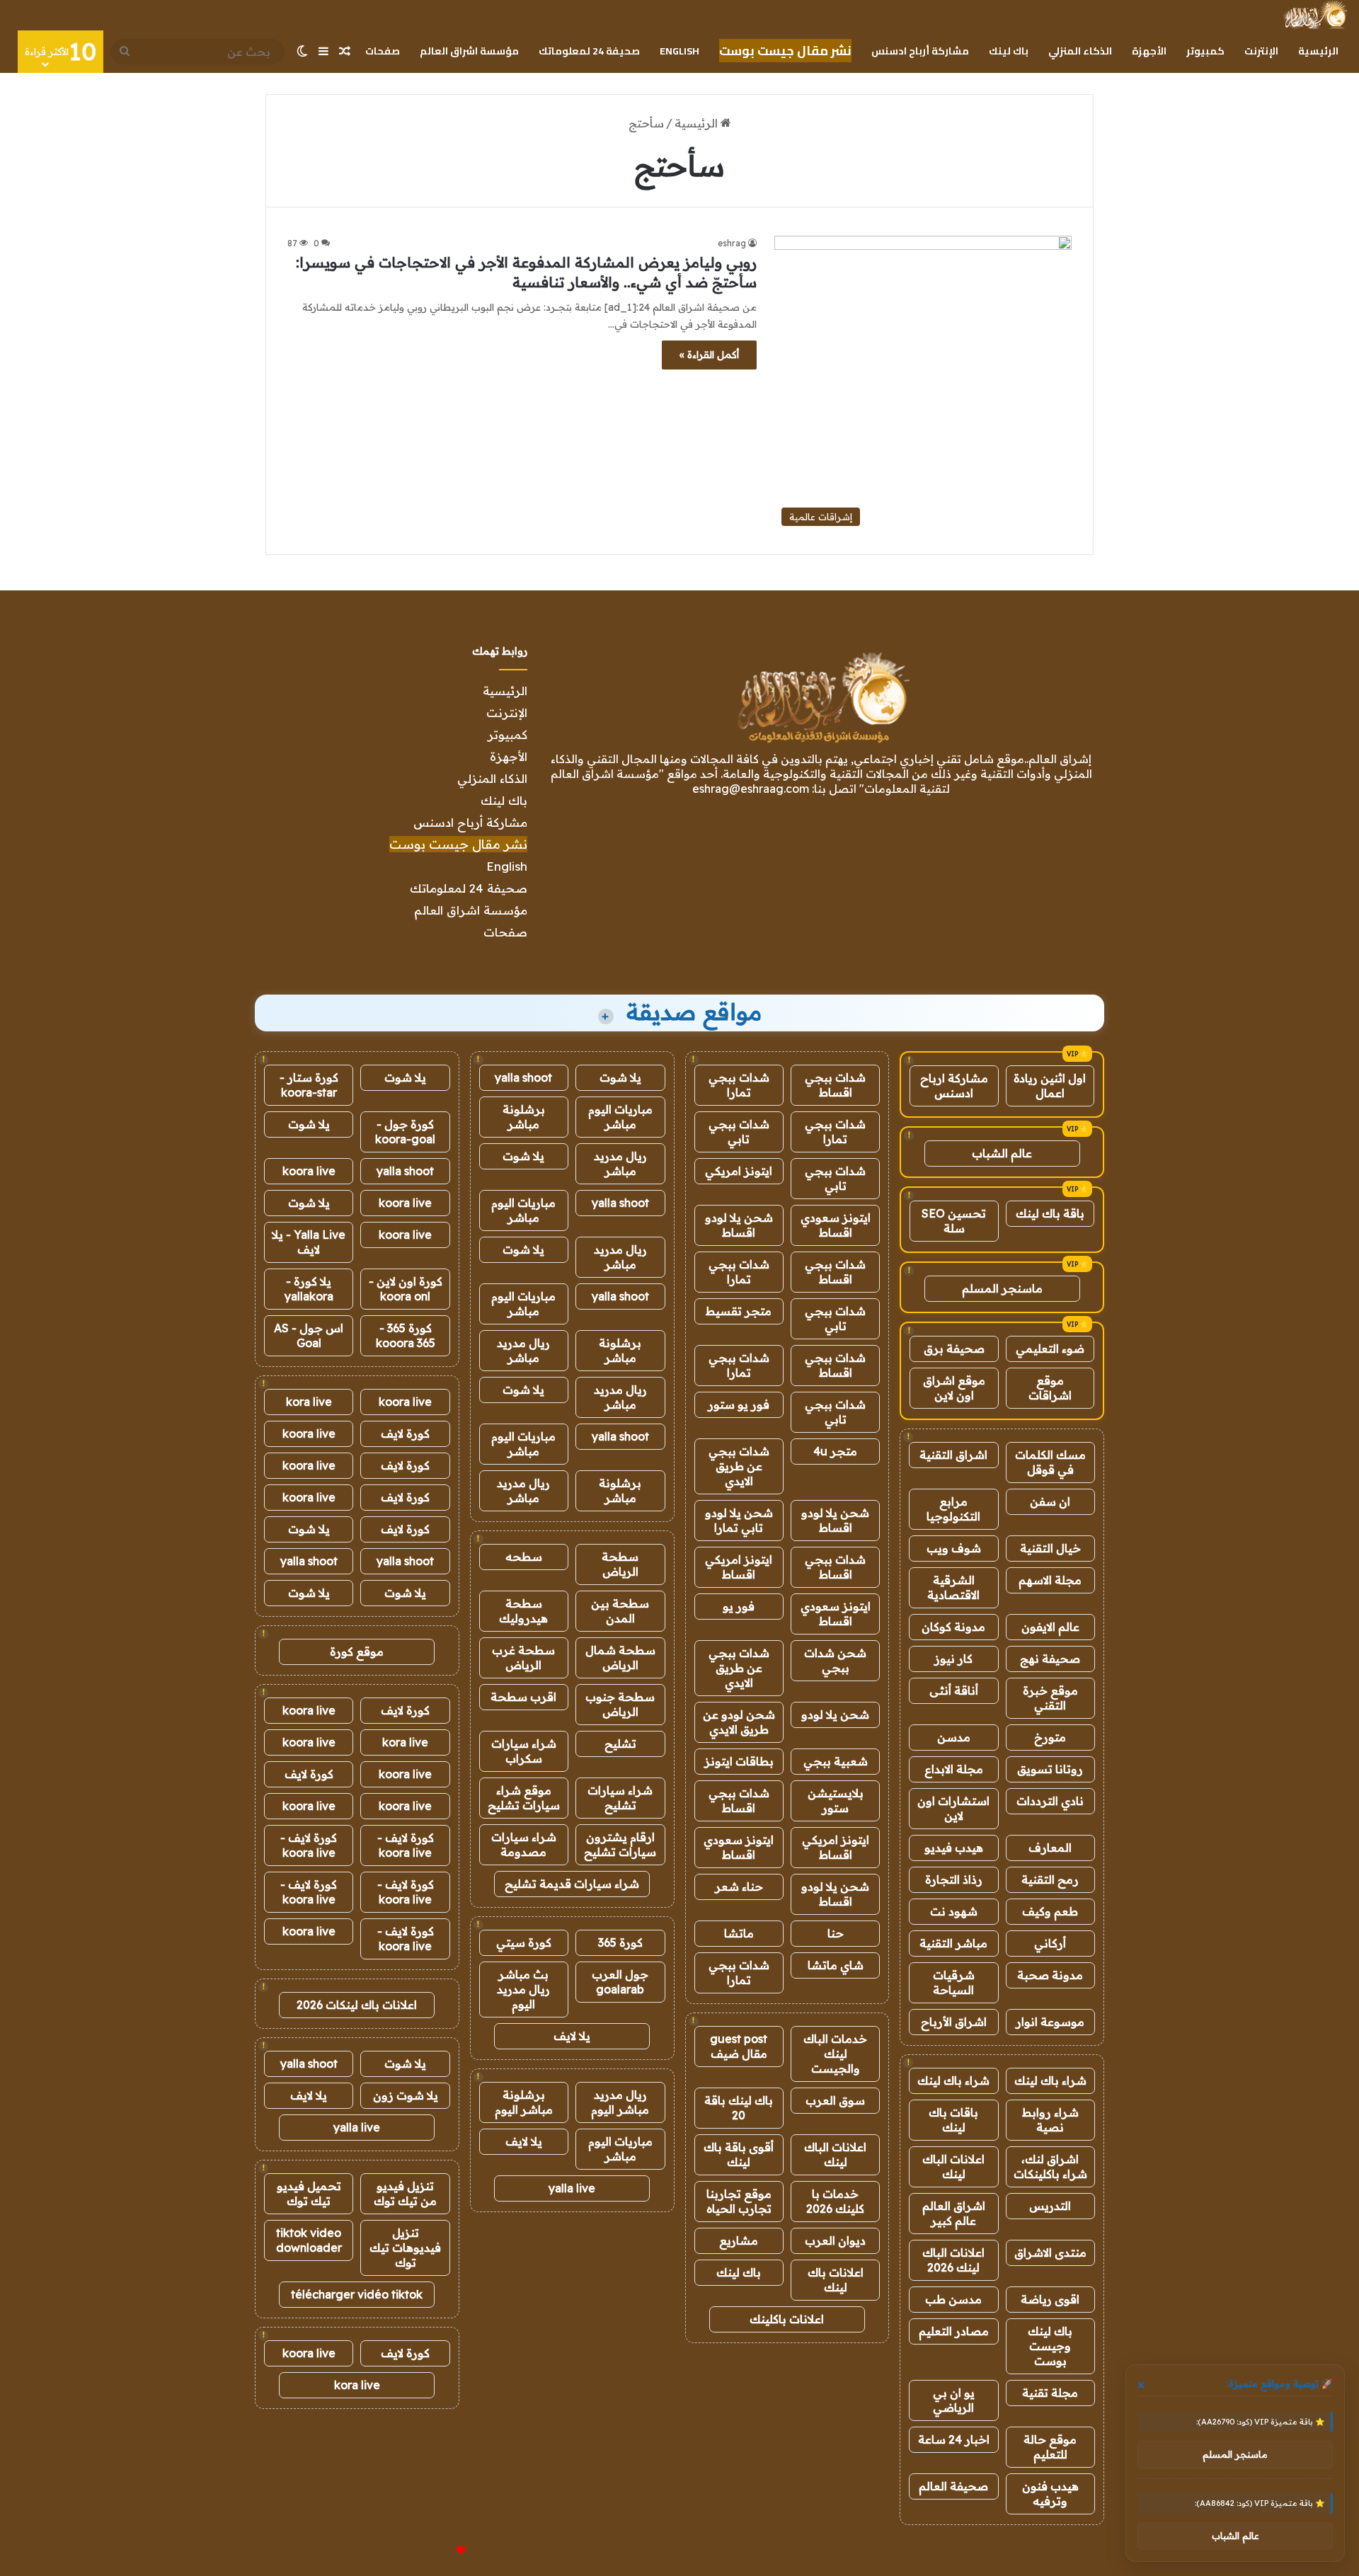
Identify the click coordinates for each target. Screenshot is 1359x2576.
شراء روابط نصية (1050, 2120)
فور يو (739, 1606)
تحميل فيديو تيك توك (309, 2193)
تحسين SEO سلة (954, 1221)
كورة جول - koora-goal (405, 1132)
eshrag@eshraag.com (751, 789)
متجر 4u (835, 1451)
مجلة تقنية (1050, 2393)
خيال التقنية (1050, 1548)
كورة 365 (620, 1942)
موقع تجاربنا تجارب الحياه (739, 2201)
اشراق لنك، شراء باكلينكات (1050, 2166)
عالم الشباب (1002, 1153)
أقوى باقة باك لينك (739, 2154)
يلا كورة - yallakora (309, 1289)
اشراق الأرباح (954, 2022)
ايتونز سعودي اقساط (836, 1225)
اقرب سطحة (523, 1697)
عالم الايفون (1050, 1627)
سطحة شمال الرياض (620, 1658)
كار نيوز (953, 1659)
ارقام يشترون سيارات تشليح (620, 1844)
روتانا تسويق (1050, 1769)
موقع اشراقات (1050, 1388)
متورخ (1050, 1737)
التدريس (1050, 2206)
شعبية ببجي (836, 1761)
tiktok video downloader (309, 2240)
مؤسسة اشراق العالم (469, 51)
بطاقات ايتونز (739, 1761)
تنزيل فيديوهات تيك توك (405, 2248)
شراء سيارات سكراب (524, 1751)
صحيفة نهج (1050, 1659)
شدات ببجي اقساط (835, 1085)
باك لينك (1009, 51)
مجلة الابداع (954, 1769)
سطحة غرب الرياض (523, 1658)
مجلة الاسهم (1050, 1580)
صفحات (383, 51)
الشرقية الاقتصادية (953, 1587)
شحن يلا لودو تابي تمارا (739, 1520)
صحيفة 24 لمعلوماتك (589, 51)
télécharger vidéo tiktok (357, 2294)
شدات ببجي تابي (739, 1132)
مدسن (954, 1737)
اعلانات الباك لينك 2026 (953, 2260)
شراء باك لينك (1050, 2080)
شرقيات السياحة (954, 1982)
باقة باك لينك (1050, 1213)
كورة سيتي (524, 1942)
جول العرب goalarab (620, 1982)
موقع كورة (357, 1651)
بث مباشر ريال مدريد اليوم (523, 1989)
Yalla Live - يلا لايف (309, 1242)
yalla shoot (523, 1077)
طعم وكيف (1050, 1911)
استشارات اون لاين (953, 1808)
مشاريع (739, 2240)
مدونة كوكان (953, 1627)
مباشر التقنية (953, 1943)
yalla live (572, 2188)
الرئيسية (1318, 51)
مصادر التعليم (954, 2331)
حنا (836, 1933)
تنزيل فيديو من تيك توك (405, 2193)
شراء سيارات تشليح (620, 1798)
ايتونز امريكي (739, 1171)
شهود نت (954, 1911)
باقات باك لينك (953, 2120)
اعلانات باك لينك (836, 2280)
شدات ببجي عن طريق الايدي (739, 1466)
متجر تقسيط (739, 1311)
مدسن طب (953, 2299)
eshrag (732, 243)
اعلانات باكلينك (787, 2319)
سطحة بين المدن (620, 1611)
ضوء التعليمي (1050, 1349)
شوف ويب (954, 1548)
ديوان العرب (835, 2240)
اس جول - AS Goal (309, 1335)
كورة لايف (405, 1433)
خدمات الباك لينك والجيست (835, 2054)
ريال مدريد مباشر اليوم (620, 2102)
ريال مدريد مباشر (620, 1163)
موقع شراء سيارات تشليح (524, 1798)
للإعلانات (437, 2551)
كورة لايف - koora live (406, 1845)
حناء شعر (739, 1887)
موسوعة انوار (1050, 2022)
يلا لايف (572, 2036)
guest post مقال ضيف (739, 2046)
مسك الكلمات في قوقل (1050, 1462)
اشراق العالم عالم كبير (954, 2213)
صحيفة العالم (953, 2486)
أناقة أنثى (954, 1690)
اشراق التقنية (953, 1455)
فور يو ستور (739, 1404)
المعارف (1050, 1848)
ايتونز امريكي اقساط (739, 1567)
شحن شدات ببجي (835, 1660)
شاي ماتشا (836, 1965)
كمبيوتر (1205, 51)
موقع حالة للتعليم (1050, 2447)
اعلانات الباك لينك (953, 2166)
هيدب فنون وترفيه (1050, 2494)
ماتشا (739, 1933)
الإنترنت (1261, 51)
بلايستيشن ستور (836, 1801)
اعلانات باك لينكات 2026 (357, 2005)
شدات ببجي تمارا (739, 1085)
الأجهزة (1149, 51)
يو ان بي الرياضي (954, 2400)
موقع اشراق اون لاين (954, 1388)
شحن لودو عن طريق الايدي (739, 1722)
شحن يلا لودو (835, 1715)
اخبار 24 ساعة (954, 2439)
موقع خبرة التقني (1050, 1698)
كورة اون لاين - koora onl (406, 1289)
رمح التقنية (1050, 1879)
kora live (309, 1402)
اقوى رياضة (1050, 2299)
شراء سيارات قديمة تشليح (572, 1884)
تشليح (620, 1744)
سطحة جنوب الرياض (620, 1704)
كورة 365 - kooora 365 (406, 1335)
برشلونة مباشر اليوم (524, 2102)
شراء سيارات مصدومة (524, 1844)
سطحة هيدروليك (523, 1611)
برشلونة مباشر (524, 1117)
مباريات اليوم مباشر (620, 1117)
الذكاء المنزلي (1080, 51)
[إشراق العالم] (1315, 15)
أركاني (1050, 1943)
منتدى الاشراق (1050, 2252)
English (679, 51)
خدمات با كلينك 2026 (835, 2201)
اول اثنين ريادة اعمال (1050, 1086)
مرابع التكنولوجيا (953, 1509)
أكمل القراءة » (709, 355)
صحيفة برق (954, 1349)
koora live (309, 1171)
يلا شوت (620, 1077)
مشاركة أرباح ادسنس (920, 51)
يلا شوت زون (406, 2095)
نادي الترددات (1050, 1801)
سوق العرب (835, 2100)
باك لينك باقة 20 (739, 2108)
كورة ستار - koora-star (309, 1085)
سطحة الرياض (620, 1564)
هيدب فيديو (954, 1848)
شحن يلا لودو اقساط (739, 1225)
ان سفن (1050, 1501)
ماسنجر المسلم (1002, 1288)
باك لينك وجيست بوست (1050, 2346)
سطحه (524, 1557)
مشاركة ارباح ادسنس (954, 1086)
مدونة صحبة (1050, 1975)
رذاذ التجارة (954, 1879)
